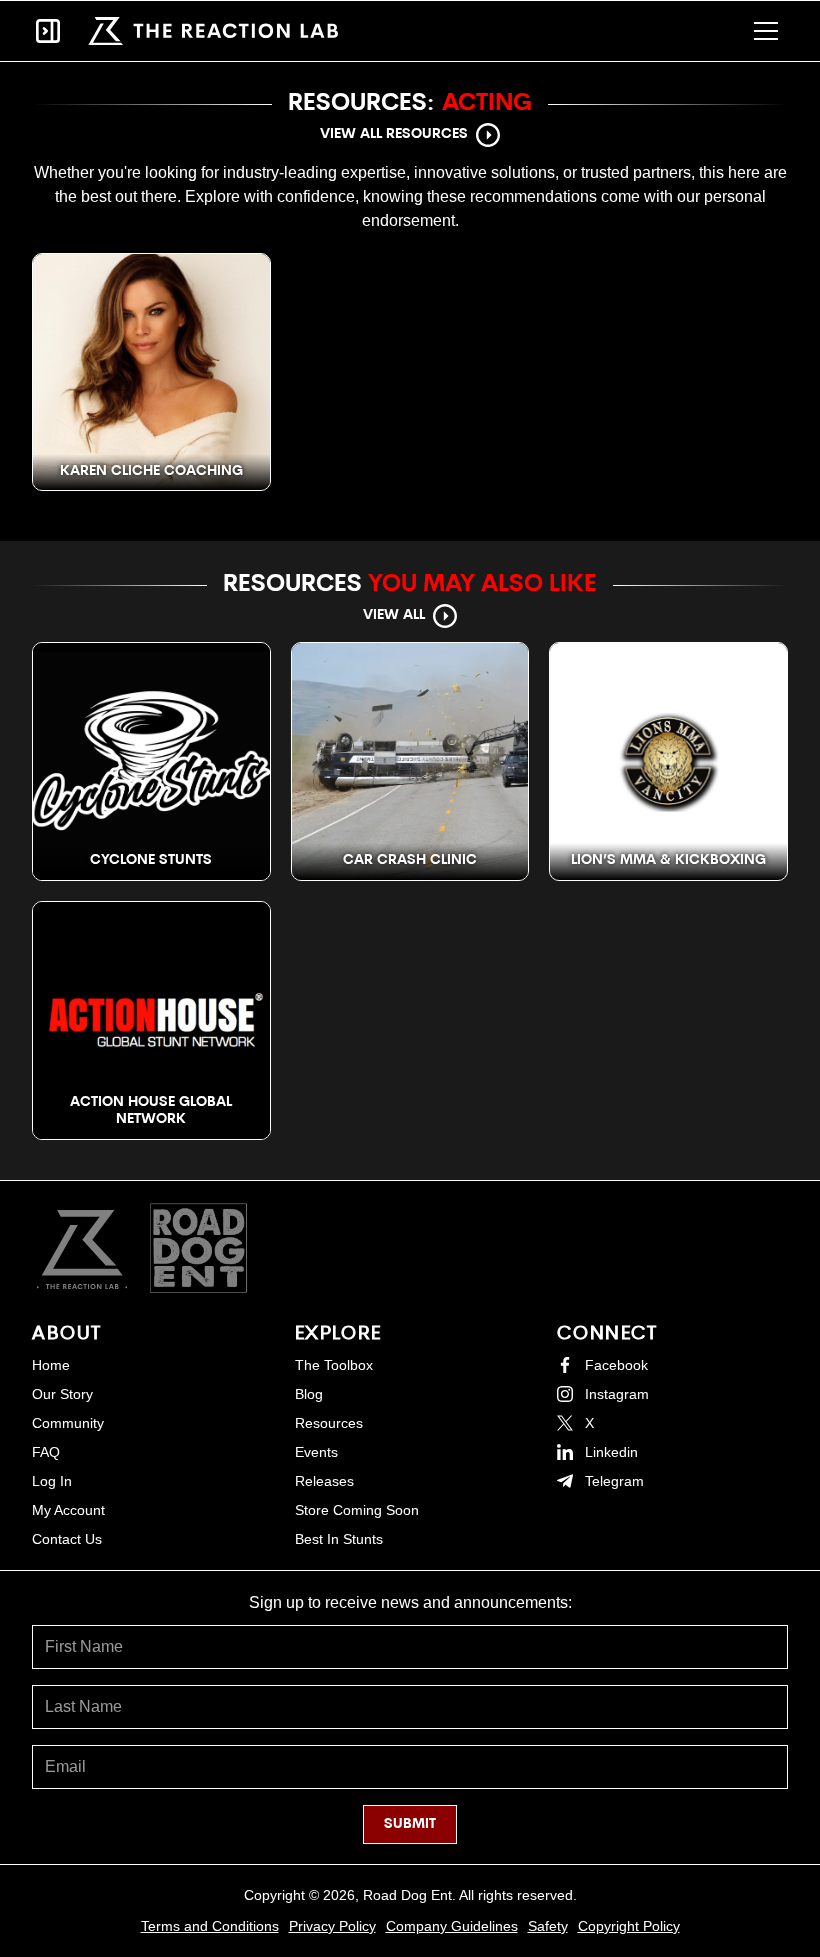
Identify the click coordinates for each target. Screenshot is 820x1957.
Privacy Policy (332, 1926)
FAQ (46, 1452)
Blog (309, 1394)
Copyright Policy (629, 1926)
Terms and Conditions (210, 1926)
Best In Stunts (339, 1539)
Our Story (62, 1394)
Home (51, 1365)
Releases (324, 1481)
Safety (548, 1926)
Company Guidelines (452, 1926)
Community (68, 1423)
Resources (329, 1423)
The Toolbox (334, 1365)
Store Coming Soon (357, 1510)
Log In (52, 1481)
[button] (766, 31)
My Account (68, 1510)
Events (316, 1452)
